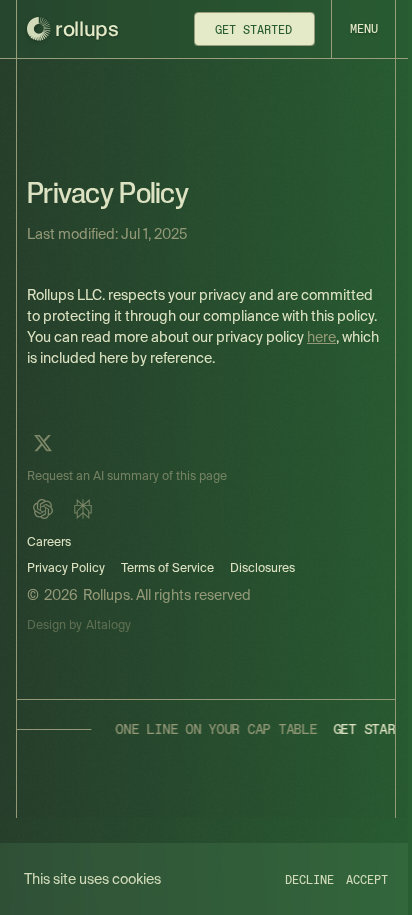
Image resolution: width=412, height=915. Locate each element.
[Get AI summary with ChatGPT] (43, 509)
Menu (364, 29)
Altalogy (108, 624)
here (321, 337)
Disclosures (262, 567)
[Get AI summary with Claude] (83, 509)
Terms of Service (167, 567)
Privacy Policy (66, 567)
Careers (49, 541)
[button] (363, 29)
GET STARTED (336, 729)
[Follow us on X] (43, 443)
